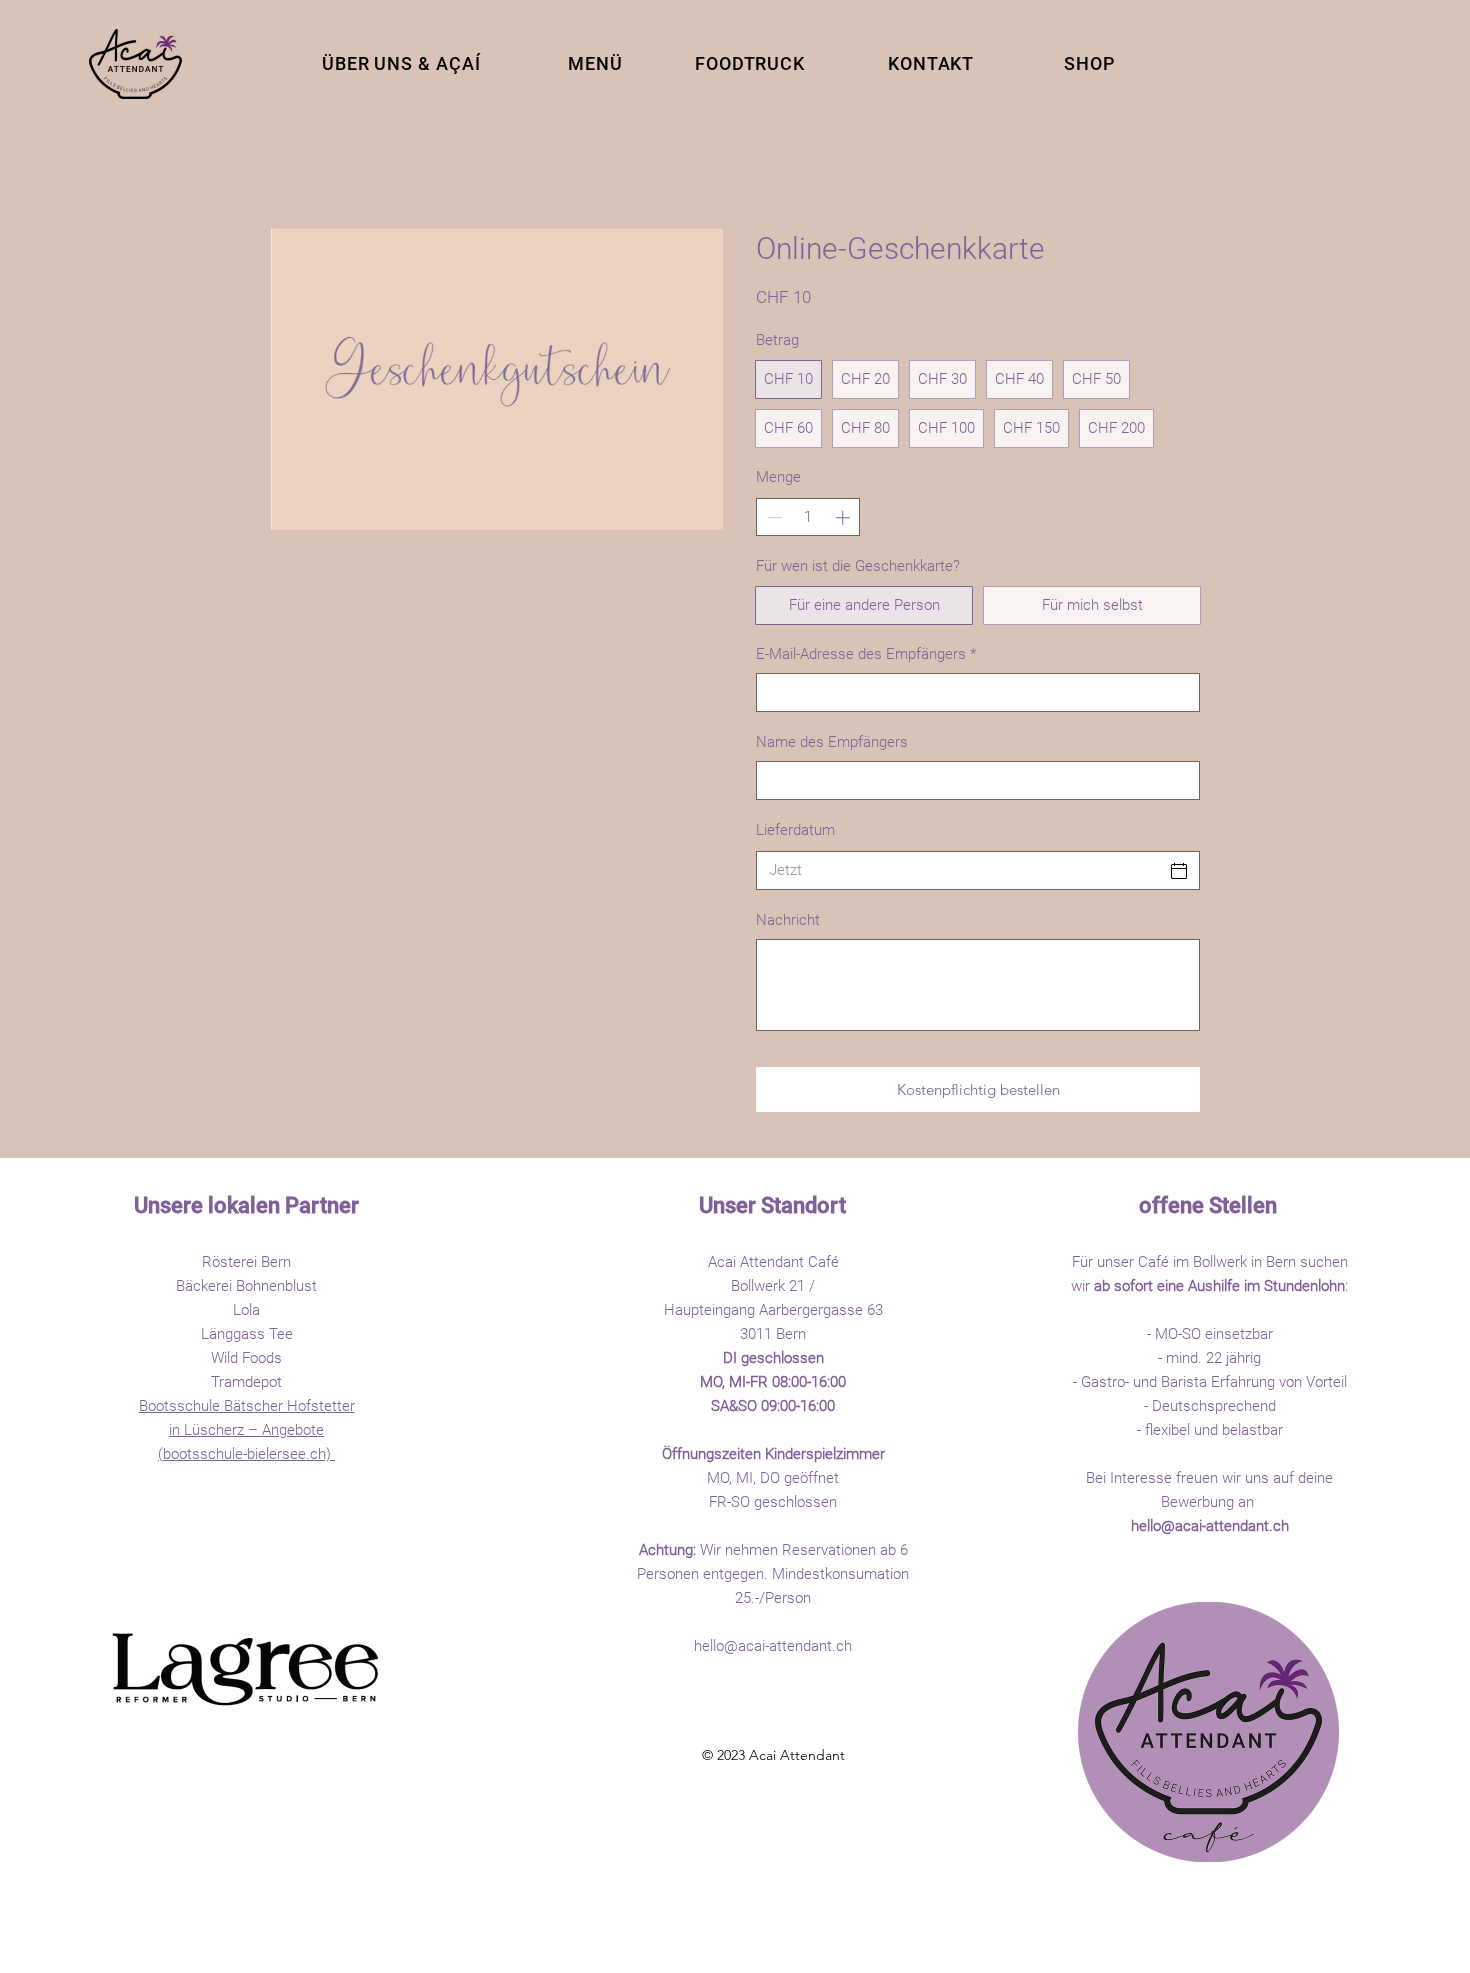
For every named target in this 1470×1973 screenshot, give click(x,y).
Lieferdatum (795, 830)
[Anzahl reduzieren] (772, 517)
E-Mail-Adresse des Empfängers (866, 654)
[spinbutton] (808, 517)
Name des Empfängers (832, 742)
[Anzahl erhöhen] (844, 517)
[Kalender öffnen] (1179, 871)
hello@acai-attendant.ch (773, 1646)
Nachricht (788, 920)
